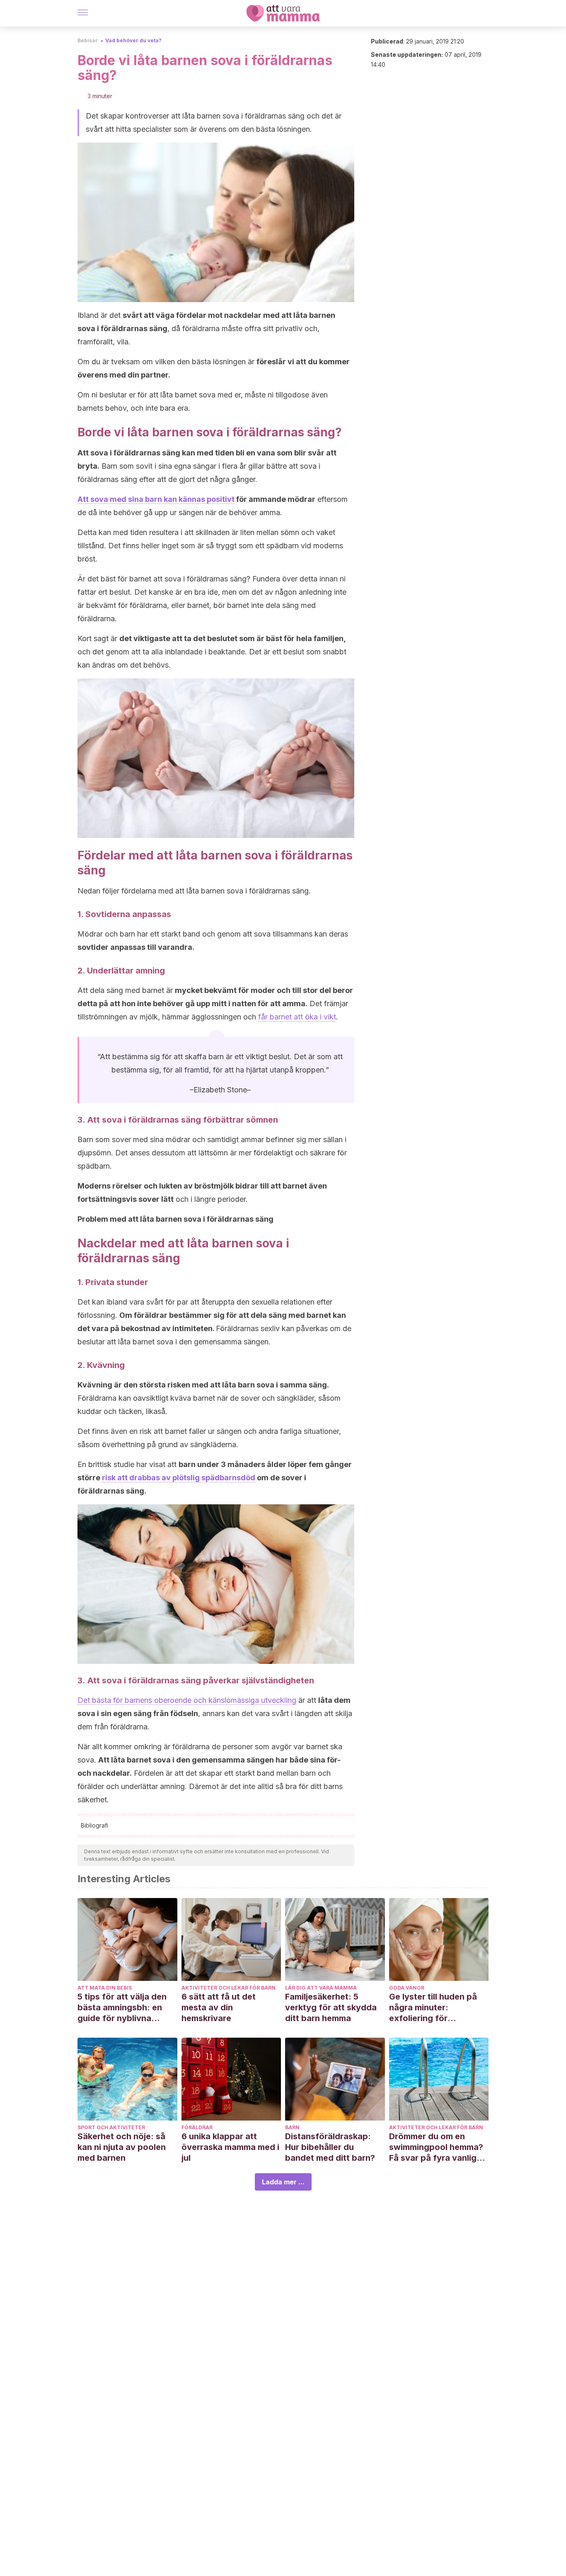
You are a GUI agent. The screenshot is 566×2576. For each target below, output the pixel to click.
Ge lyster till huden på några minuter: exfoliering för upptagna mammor (433, 2008)
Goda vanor (407, 1988)
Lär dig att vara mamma (321, 1988)
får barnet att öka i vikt (297, 1017)
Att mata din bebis (105, 1988)
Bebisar (88, 40)
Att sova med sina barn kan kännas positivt (156, 499)
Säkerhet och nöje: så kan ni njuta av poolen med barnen (122, 2147)
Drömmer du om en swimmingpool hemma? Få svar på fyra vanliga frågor (436, 2147)
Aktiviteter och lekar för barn (229, 1988)
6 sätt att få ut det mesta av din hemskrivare (219, 2007)
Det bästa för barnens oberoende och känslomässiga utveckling (187, 1700)
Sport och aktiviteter (111, 2127)
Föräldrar (197, 2127)
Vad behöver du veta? (133, 40)
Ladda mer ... (283, 2182)
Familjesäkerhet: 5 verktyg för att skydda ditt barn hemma (331, 2007)
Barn (292, 2127)
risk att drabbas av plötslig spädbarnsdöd (179, 1478)
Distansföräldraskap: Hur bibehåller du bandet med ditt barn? (330, 2147)
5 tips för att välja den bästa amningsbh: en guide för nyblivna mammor (122, 2008)
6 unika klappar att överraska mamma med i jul (230, 2147)
